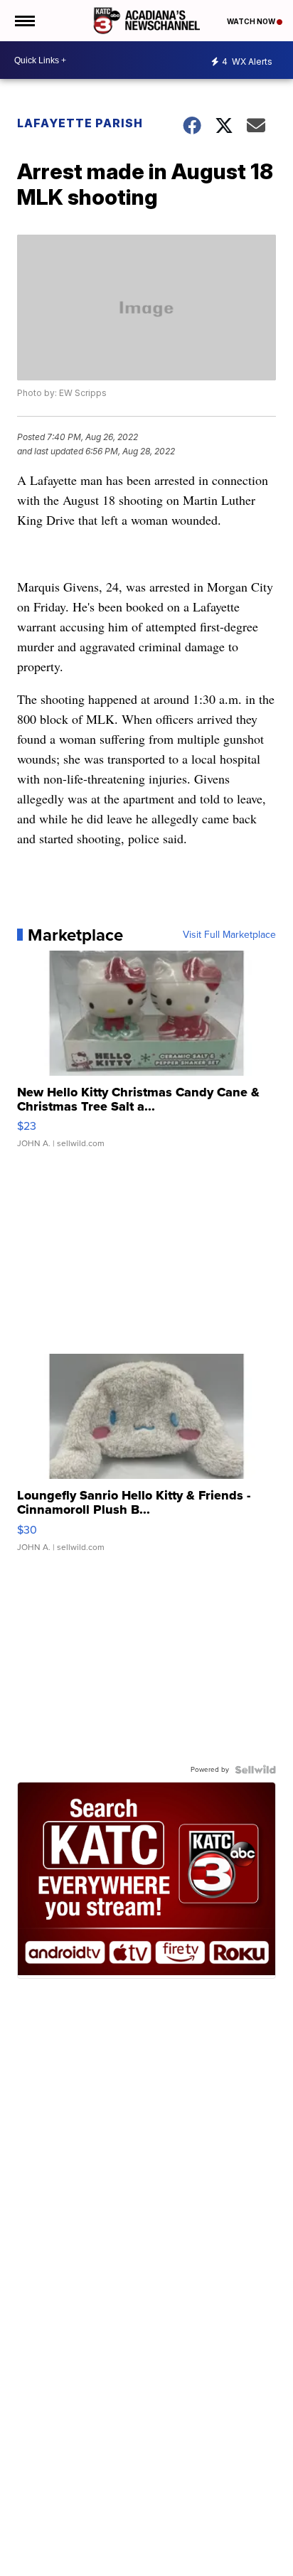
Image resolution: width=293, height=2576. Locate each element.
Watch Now (252, 21)
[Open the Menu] (24, 21)
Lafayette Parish (80, 123)
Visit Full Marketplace (229, 935)
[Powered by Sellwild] (255, 1770)
